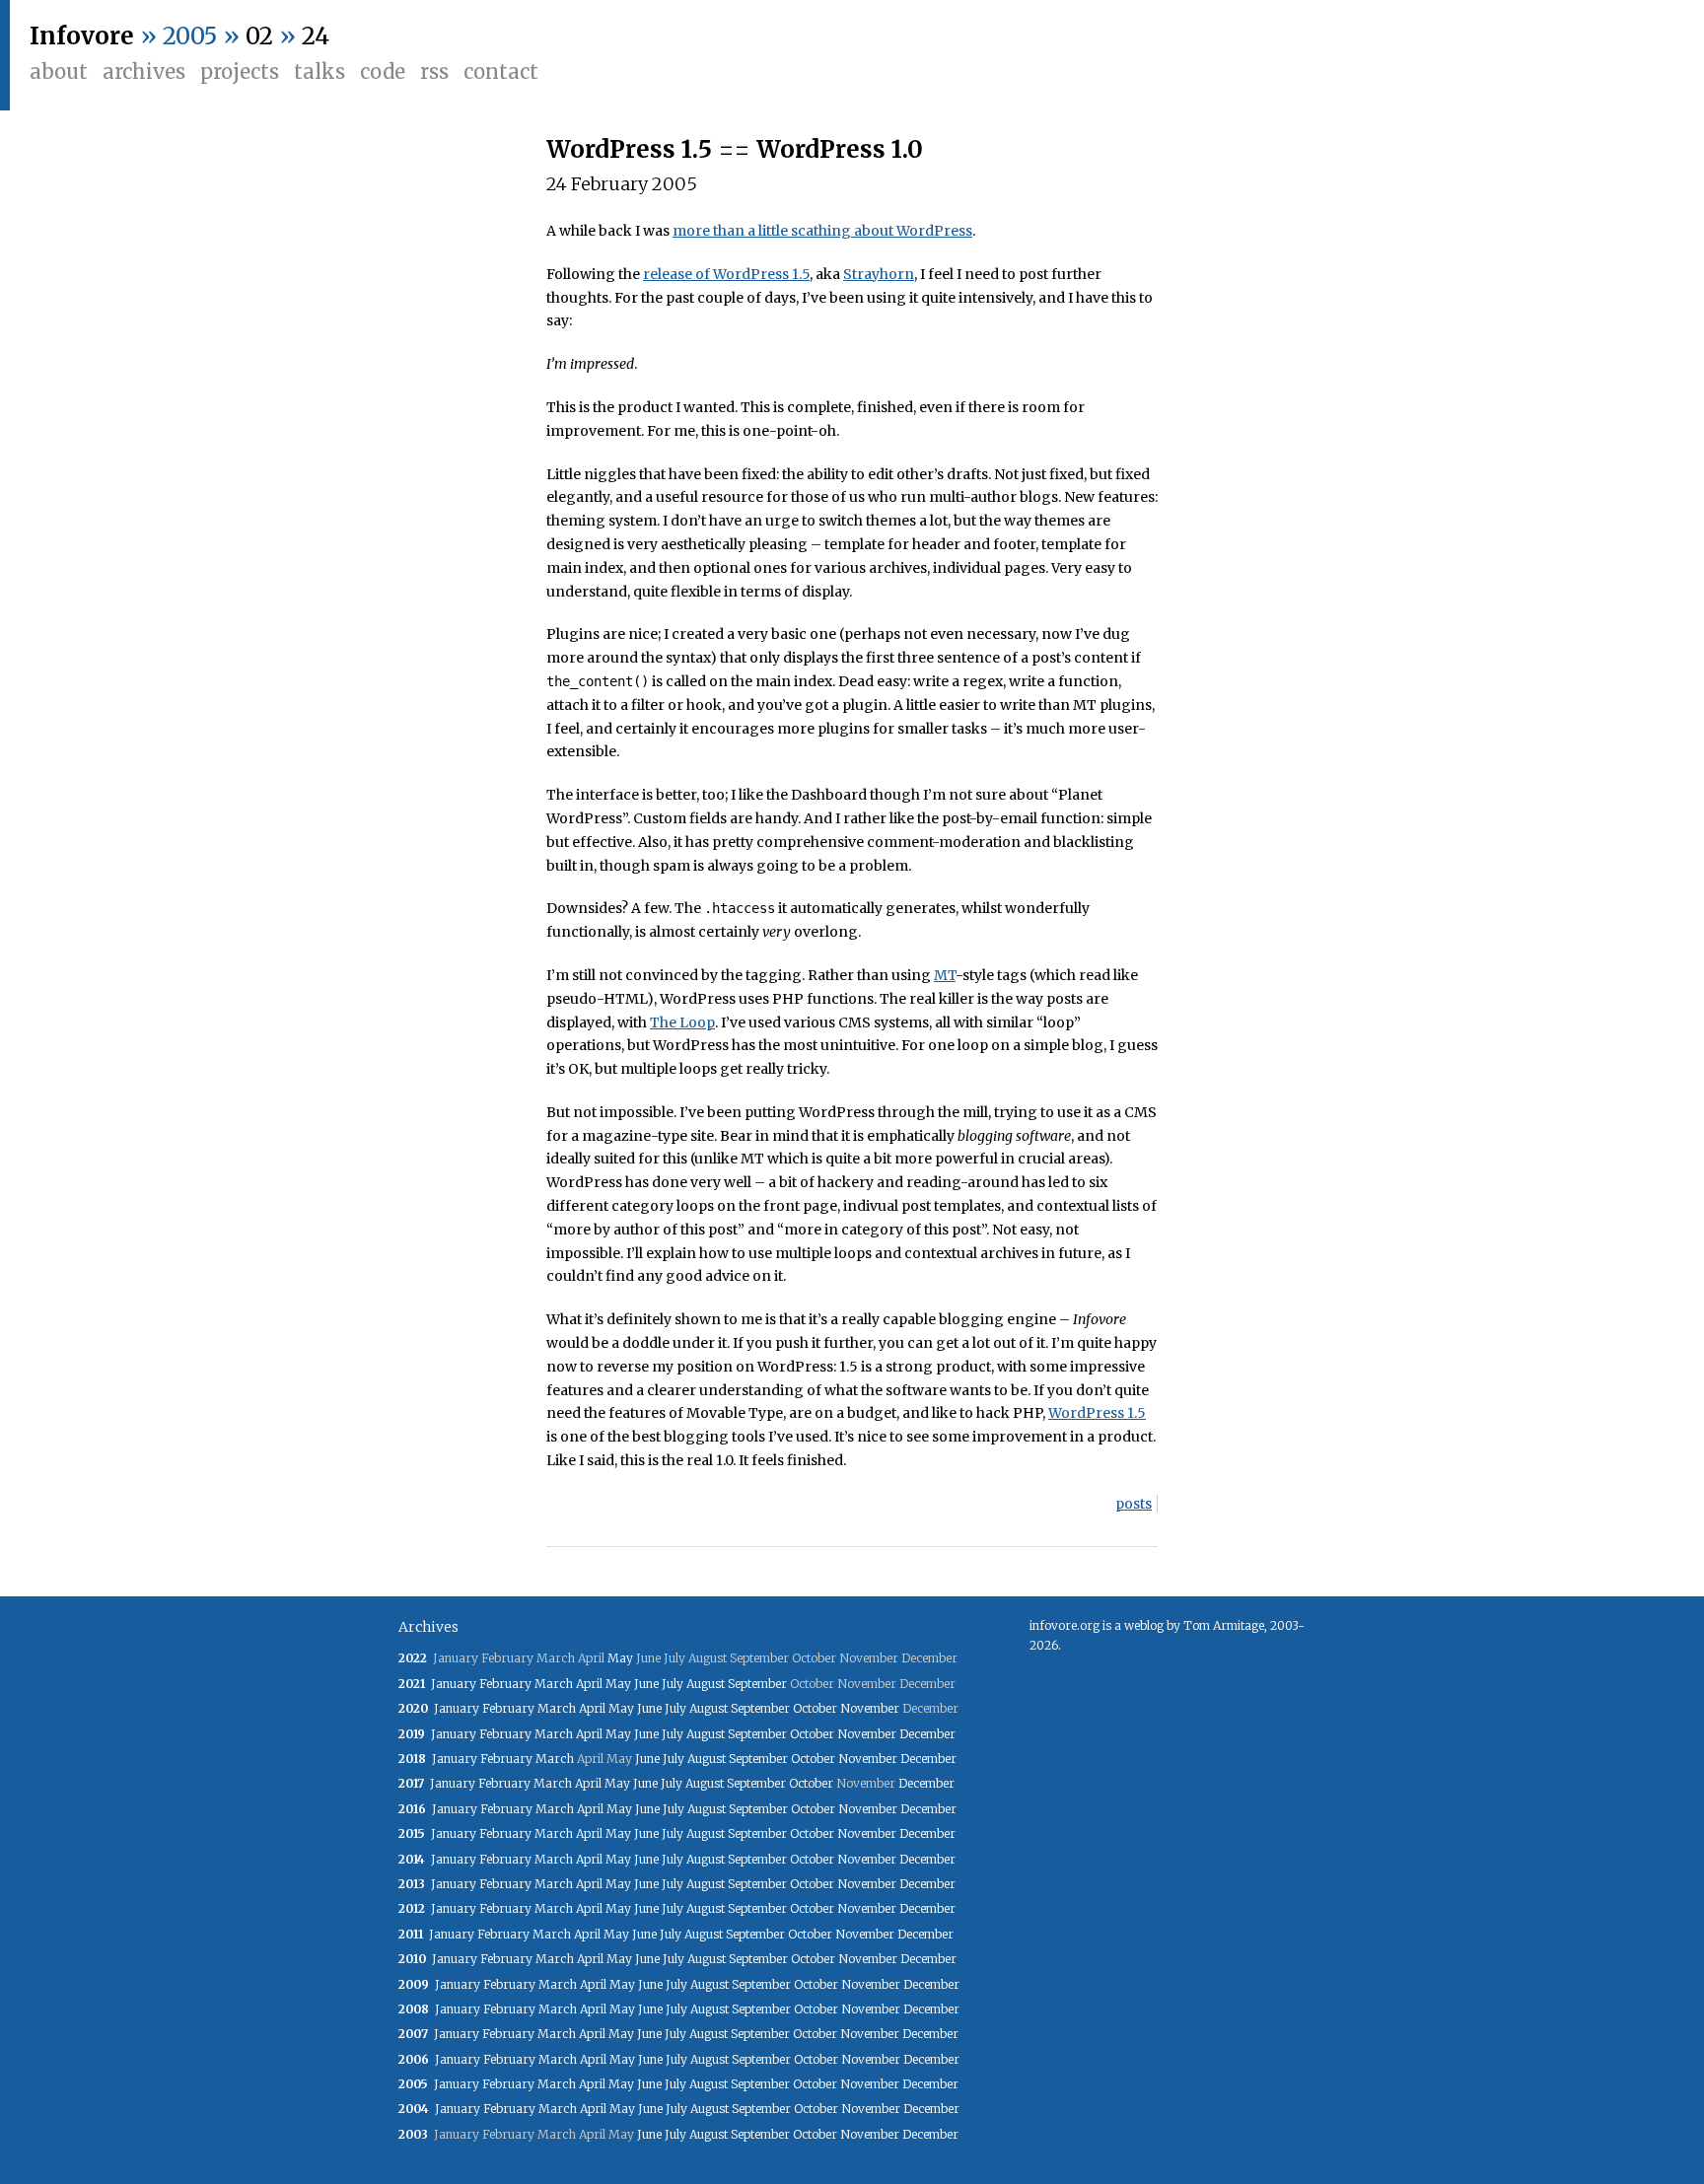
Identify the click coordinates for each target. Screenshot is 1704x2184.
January (454, 1684)
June (646, 1684)
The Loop (682, 1022)
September (757, 1684)
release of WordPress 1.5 (726, 274)
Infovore (82, 36)
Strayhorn (879, 274)
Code (383, 71)
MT (945, 975)
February (505, 1684)
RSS (434, 71)
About (59, 71)
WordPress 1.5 (1097, 1413)
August (706, 1684)
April (589, 1684)
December (927, 1734)
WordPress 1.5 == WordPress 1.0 (735, 149)
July (673, 1684)
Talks (319, 71)
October (815, 1708)
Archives (144, 71)
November (870, 1708)
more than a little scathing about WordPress (822, 231)
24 (316, 36)
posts (1134, 1504)
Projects (240, 71)
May (620, 1658)
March (554, 1684)
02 (259, 36)
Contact (501, 71)
